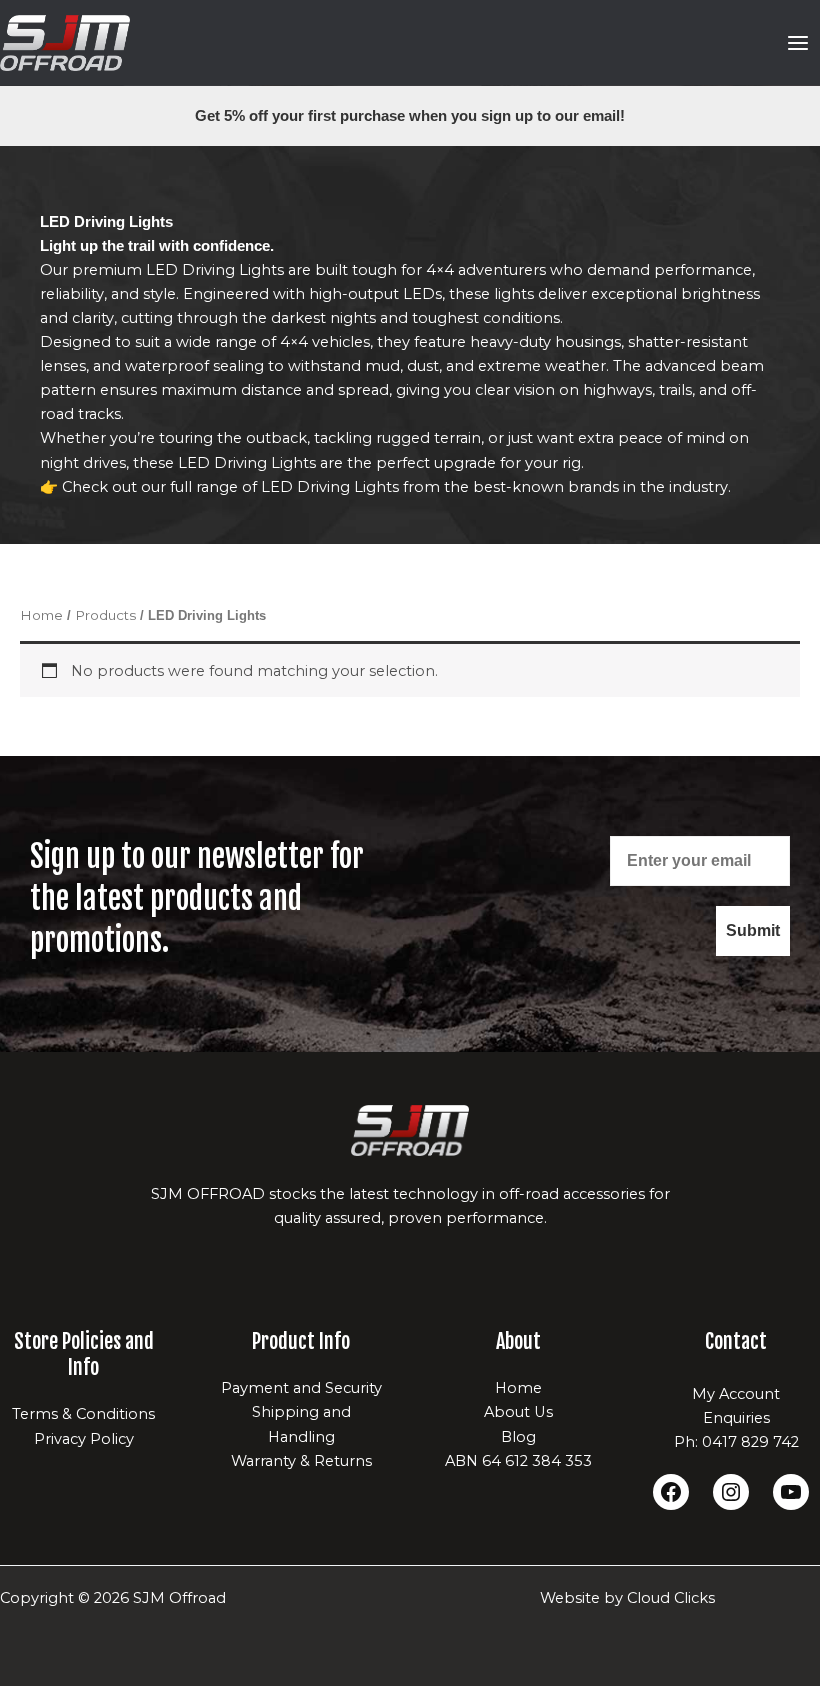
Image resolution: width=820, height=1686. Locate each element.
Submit (753, 930)
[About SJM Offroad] (410, 1130)
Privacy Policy (84, 1439)
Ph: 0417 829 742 (736, 1442)
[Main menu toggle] (798, 43)
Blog (518, 1437)
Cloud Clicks (671, 1598)
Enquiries (736, 1418)
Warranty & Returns (301, 1461)
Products (105, 615)
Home (41, 615)
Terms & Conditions (83, 1414)
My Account (736, 1394)
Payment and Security (301, 1388)
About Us (518, 1412)
